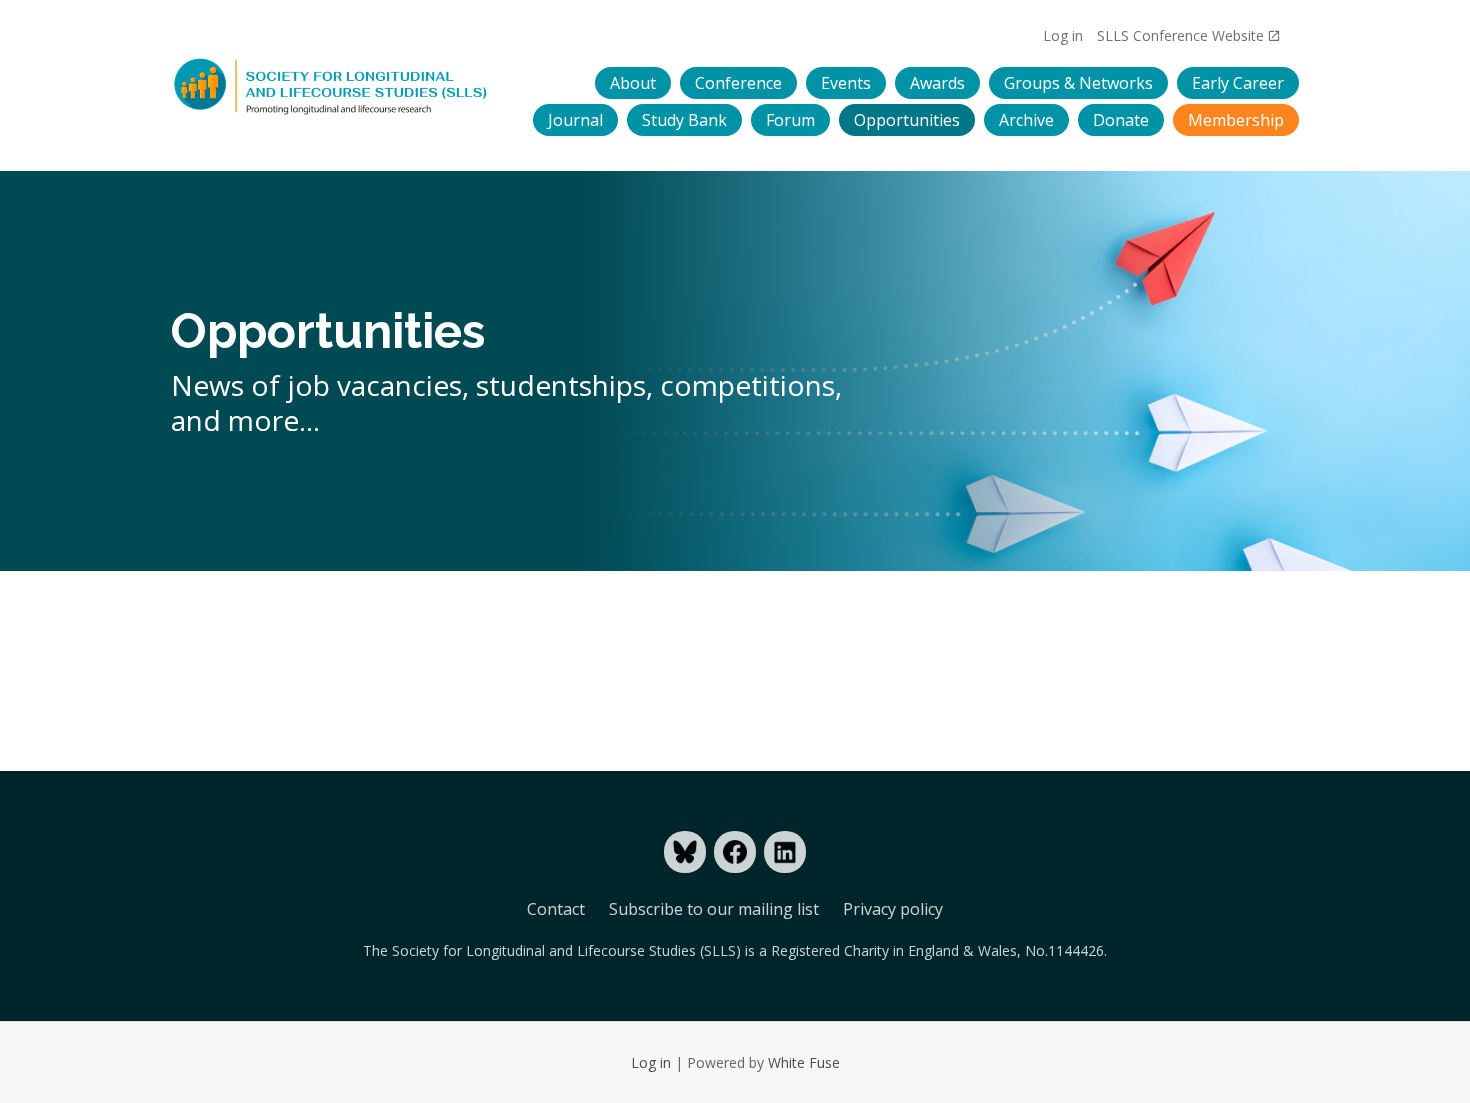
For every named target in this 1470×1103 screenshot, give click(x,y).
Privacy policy (893, 909)
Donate (1121, 120)
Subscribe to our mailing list (714, 909)
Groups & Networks (1078, 83)
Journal (575, 120)
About (633, 83)
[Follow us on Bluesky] (685, 852)
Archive (1026, 120)
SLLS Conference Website (1180, 35)
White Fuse (804, 1062)
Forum (790, 120)
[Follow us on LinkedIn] (785, 852)
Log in (1063, 35)
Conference (738, 83)
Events (846, 83)
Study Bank (684, 120)
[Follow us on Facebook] (735, 852)
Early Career (1238, 83)
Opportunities (907, 120)
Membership (1236, 120)
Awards (937, 83)
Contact (556, 909)
